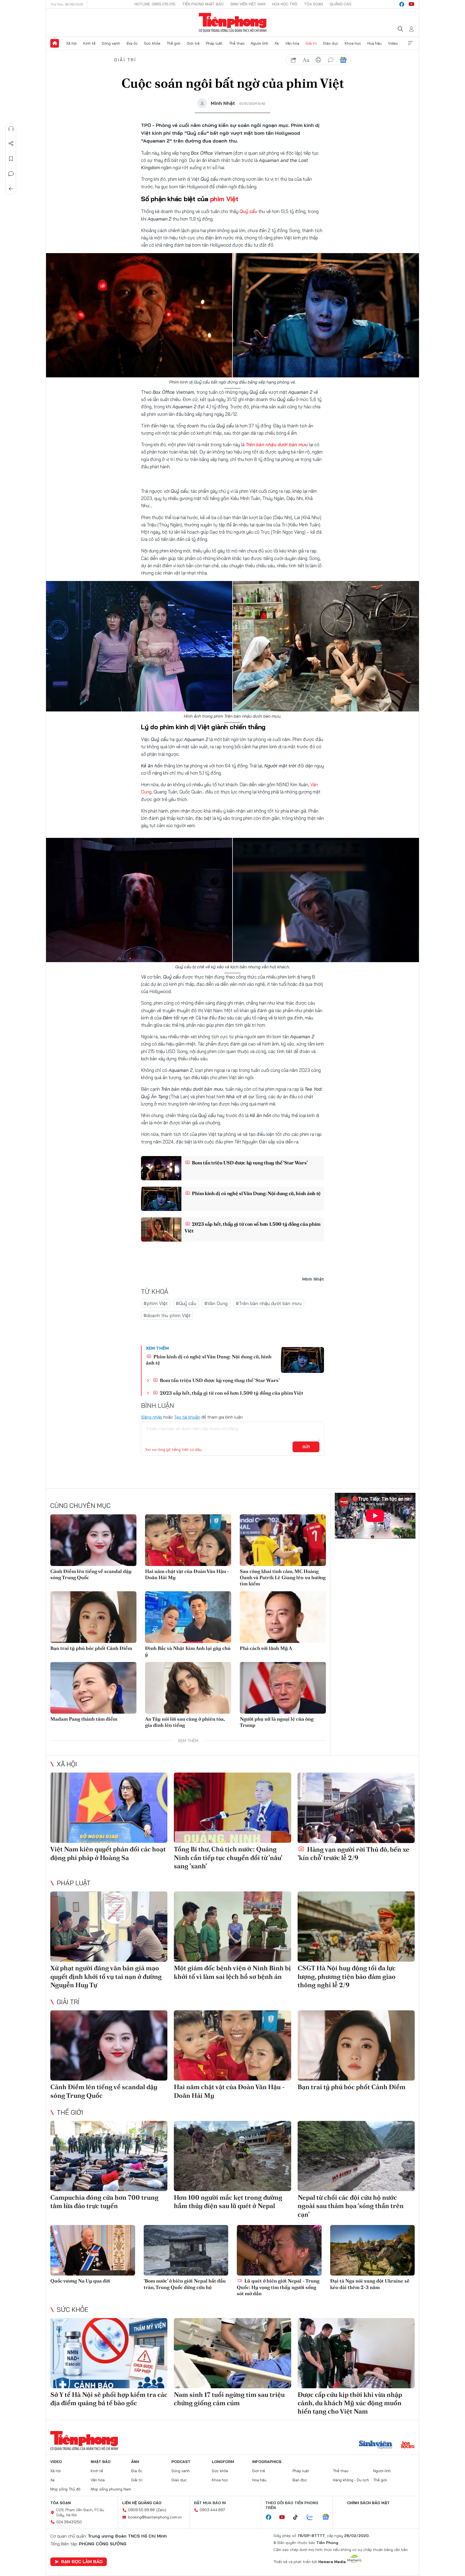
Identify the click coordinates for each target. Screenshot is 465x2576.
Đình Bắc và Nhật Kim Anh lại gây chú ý (188, 1651)
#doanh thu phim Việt (167, 1315)
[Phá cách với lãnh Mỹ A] (283, 1617)
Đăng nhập (152, 1417)
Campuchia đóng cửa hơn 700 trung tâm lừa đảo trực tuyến (104, 2202)
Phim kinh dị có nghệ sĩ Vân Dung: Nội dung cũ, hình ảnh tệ (256, 1193)
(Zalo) (161, 2510)
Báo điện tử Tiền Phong (233, 23)
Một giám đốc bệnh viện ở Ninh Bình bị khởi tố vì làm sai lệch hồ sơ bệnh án (232, 1972)
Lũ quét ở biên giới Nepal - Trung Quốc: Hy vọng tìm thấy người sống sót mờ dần (278, 2287)
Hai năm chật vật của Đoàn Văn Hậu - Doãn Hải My (187, 1574)
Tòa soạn (313, 4)
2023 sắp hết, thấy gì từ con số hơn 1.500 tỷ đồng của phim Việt (253, 1227)
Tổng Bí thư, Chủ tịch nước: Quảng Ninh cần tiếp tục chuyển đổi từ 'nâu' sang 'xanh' (228, 1857)
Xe (277, 43)
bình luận (331, 60)
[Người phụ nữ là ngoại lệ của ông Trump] (283, 1688)
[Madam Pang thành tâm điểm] (93, 1688)
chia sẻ (294, 60)
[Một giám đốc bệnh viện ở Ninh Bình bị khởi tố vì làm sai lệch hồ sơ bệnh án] (232, 1927)
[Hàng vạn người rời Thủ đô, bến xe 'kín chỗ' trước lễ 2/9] (356, 1808)
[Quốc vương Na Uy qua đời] (93, 2250)
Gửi (306, 1447)
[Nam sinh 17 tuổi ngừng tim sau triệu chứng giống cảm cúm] (232, 2353)
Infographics (267, 2462)
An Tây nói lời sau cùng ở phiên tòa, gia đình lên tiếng (185, 1722)
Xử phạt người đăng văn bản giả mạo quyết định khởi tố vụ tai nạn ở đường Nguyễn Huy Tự (106, 1976)
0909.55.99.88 (141, 2510)
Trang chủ (55, 43)
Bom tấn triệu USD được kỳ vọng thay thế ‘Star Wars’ (249, 1163)
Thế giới (173, 43)
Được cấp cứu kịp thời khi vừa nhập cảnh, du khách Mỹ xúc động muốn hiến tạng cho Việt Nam (350, 2403)
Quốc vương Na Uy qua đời (80, 2281)
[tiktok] (298, 2517)
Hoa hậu (374, 43)
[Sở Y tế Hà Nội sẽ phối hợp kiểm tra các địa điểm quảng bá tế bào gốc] (109, 2353)
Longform (223, 2462)
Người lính (260, 43)
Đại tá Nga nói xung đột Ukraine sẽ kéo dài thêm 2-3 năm (370, 2284)
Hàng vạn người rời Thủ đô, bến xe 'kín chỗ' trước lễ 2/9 (353, 1854)
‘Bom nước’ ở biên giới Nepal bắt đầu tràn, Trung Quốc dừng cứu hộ (185, 2284)
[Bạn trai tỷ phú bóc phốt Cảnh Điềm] (93, 1617)
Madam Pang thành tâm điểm (84, 1719)
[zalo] (313, 2517)
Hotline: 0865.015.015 (155, 4)
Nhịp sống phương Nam (111, 2489)
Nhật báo (101, 2462)
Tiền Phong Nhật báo (203, 4)
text (306, 60)
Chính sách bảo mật (368, 2503)
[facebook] (402, 4)
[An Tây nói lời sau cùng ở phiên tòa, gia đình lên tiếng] (188, 1688)
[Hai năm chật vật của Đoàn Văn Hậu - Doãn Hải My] (188, 1540)
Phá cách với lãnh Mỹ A (266, 1648)
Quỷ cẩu (248, 211)
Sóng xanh (111, 43)
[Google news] (328, 2517)
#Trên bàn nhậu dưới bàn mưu (269, 1303)
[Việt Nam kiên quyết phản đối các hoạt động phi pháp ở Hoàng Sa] (109, 1808)
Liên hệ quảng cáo (142, 2503)
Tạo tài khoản (187, 1417)
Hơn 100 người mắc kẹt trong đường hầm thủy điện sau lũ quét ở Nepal (228, 2202)
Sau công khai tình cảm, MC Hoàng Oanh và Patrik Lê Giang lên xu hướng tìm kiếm (283, 1578)
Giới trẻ (193, 43)
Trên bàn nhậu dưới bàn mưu (277, 444)
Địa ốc (132, 43)
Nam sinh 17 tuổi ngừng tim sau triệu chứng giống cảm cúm (229, 2399)
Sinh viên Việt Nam (248, 4)
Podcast (181, 2462)
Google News (343, 60)
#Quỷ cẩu (186, 1303)
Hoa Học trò (285, 4)
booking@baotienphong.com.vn (155, 2517)
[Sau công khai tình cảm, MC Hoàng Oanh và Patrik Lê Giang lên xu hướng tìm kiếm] (283, 1540)
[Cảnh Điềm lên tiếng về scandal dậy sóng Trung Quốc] (93, 1540)
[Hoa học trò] (408, 2445)
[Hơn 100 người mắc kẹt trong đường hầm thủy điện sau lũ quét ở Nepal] (232, 2156)
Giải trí (311, 43)
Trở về (11, 189)
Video (393, 43)
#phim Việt (156, 1303)
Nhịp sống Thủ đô (65, 2489)
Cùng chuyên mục (80, 1505)
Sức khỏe (152, 43)
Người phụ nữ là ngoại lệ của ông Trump (277, 1722)
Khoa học (353, 43)
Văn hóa (292, 43)
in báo (318, 60)
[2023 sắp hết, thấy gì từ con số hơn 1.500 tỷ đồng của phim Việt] (161, 1229)
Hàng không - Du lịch (351, 2480)
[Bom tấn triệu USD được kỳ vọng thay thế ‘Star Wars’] (161, 1168)
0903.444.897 (212, 2510)
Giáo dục (331, 43)
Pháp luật (214, 43)
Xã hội (71, 43)
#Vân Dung (216, 1303)
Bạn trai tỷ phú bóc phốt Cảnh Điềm (91, 1648)
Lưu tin (11, 159)
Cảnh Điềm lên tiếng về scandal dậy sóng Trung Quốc (91, 1574)
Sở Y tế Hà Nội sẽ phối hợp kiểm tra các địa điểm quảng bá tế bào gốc (109, 2399)
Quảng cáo (341, 4)
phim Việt (224, 199)
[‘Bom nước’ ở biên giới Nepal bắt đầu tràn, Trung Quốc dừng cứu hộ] (186, 2250)
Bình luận (11, 174)
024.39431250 (69, 2522)
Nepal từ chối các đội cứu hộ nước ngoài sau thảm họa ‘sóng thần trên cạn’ (351, 2206)
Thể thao (237, 43)
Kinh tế (89, 43)
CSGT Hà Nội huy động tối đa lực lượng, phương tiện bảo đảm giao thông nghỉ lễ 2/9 (347, 1976)
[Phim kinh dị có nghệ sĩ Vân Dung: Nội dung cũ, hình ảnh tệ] (161, 1199)
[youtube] (411, 4)
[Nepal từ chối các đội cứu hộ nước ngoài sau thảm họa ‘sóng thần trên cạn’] (356, 2156)
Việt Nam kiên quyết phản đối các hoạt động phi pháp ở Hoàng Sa (108, 1853)
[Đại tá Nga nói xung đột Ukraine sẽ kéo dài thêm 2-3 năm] (373, 2250)
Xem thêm (410, 43)
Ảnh (135, 2462)
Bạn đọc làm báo (82, 2561)
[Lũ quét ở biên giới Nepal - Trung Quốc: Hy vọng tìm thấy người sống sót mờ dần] (279, 2250)
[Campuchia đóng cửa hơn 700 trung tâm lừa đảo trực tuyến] (109, 2156)
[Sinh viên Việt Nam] (376, 2445)
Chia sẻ (11, 144)
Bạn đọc (300, 2480)
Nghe (11, 129)
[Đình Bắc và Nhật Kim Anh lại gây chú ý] (188, 1617)
